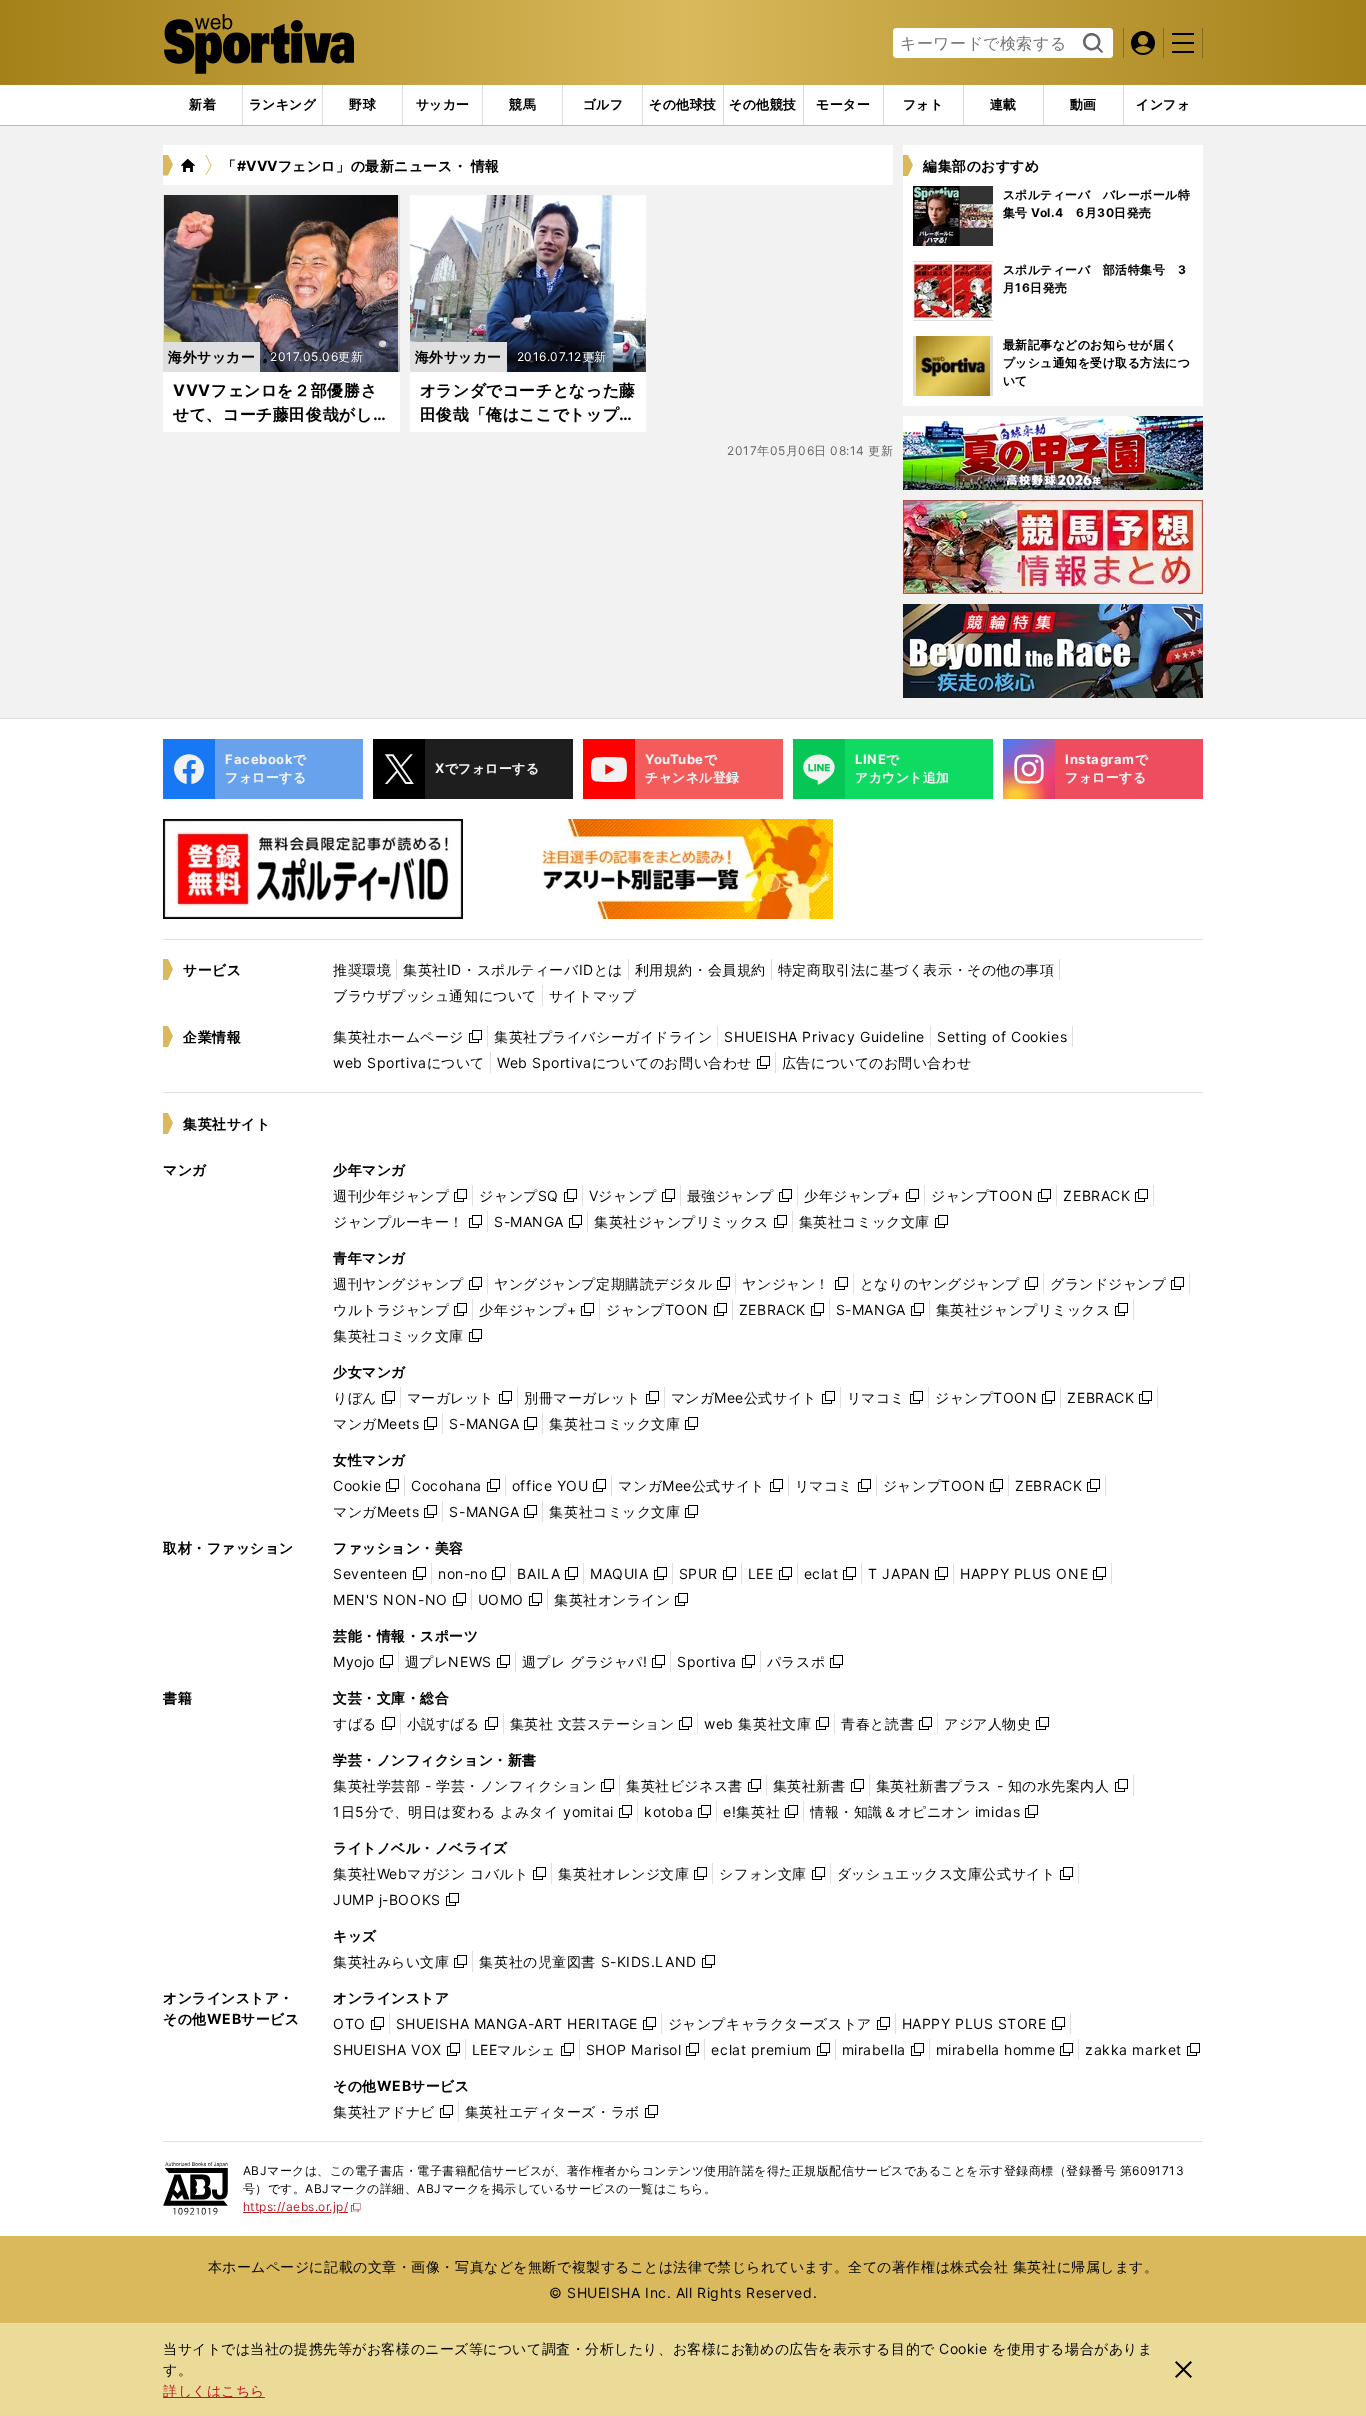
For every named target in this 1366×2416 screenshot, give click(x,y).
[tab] (362, 105)
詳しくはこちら (214, 2390)
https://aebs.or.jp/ (302, 2206)
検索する (1090, 44)
